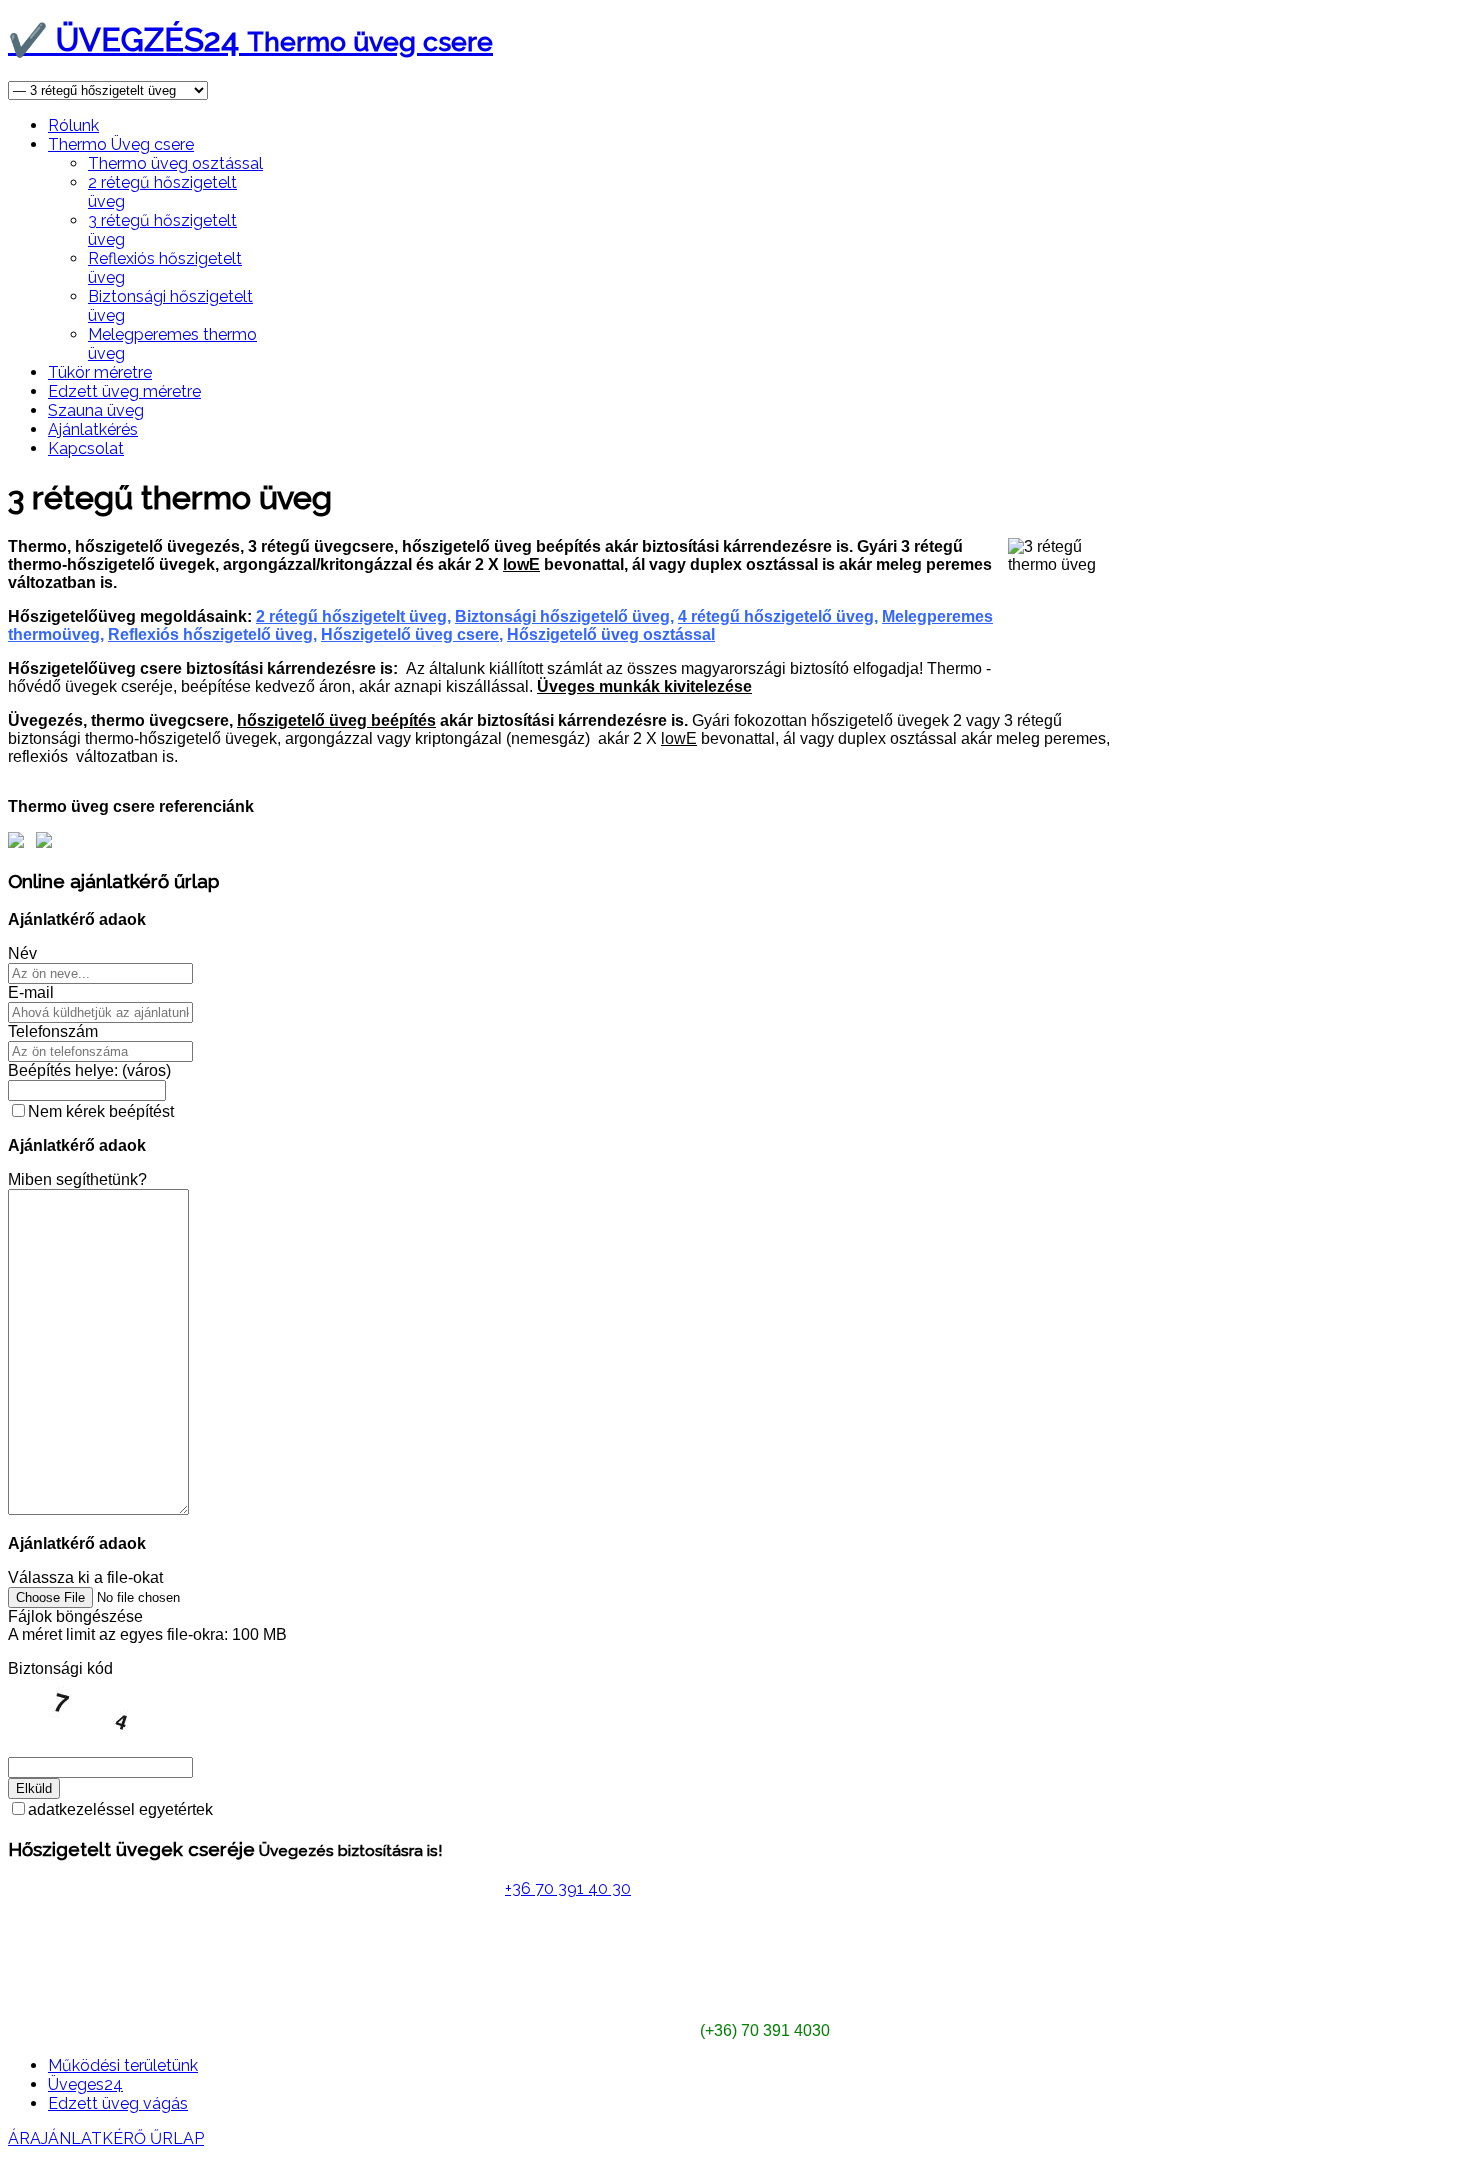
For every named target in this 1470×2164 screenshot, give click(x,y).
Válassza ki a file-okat (85, 1577)
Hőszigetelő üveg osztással (611, 634)
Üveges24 (85, 2084)
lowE (521, 564)
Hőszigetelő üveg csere (410, 634)
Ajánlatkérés (93, 429)
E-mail (31, 992)
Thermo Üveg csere (121, 144)
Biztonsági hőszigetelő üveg (562, 616)
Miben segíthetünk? (77, 1179)
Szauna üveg (96, 410)
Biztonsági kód (60, 1668)
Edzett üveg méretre (124, 391)
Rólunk (73, 125)
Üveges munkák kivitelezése (644, 686)
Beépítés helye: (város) (89, 1070)
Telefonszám (53, 1031)
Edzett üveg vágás (118, 2103)
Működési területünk (123, 2065)
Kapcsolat (86, 448)
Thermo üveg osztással (175, 163)
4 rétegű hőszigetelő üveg (776, 616)
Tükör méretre (100, 372)
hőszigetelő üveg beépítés (336, 720)
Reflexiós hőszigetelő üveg (210, 634)
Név (22, 953)
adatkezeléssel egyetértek (120, 1809)
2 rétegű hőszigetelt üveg (351, 616)
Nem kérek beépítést (101, 1111)
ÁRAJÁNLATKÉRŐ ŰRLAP (106, 2138)
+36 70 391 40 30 (568, 1888)
